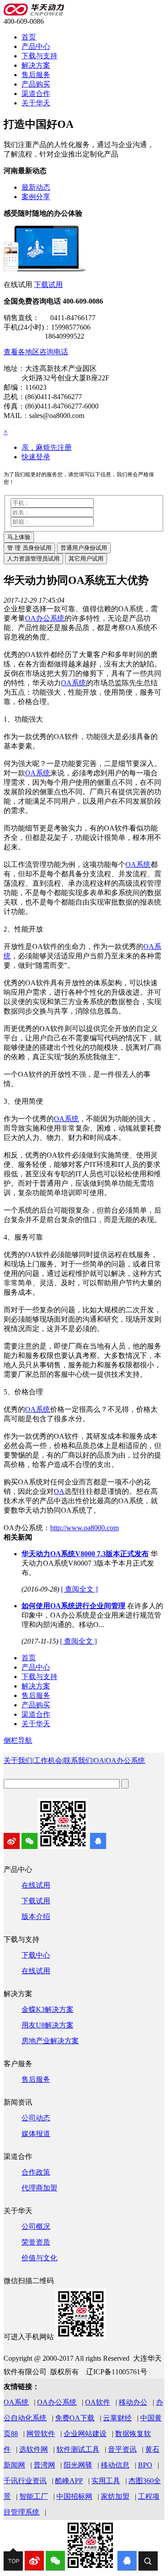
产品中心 (36, 46)
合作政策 (36, 2172)
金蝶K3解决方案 (47, 2009)
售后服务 (36, 75)
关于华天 (36, 103)
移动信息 (115, 2465)
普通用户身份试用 (84, 548)
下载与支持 (39, 56)
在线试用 (36, 1885)
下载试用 (48, 285)
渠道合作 (36, 94)
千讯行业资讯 (25, 2481)
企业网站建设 (85, 2434)
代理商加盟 (39, 2188)
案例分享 (36, 197)
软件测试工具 (78, 2449)
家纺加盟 (115, 2496)
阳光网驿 (78, 2465)
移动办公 (133, 2402)
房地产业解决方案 (50, 2041)
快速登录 (36, 457)
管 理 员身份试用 (29, 548)
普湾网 (44, 2465)
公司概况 (36, 2226)
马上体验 (19, 537)
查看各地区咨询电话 (36, 352)
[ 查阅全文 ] (79, 1589)
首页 (29, 37)
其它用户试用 (86, 559)
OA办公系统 (125, 1760)
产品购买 (36, 84)
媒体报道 (36, 2134)
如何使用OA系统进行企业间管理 (73, 1606)
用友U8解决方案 (47, 2025)
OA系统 (16, 2402)
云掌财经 (117, 2418)
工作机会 (48, 1760)
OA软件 (98, 2402)
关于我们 (18, 1760)
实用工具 (106, 2481)
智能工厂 (34, 2496)
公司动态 (36, 2118)
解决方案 (36, 65)
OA (99, 1760)
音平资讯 (122, 2449)
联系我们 (78, 1760)
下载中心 (36, 1955)
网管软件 (41, 2434)
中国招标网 (74, 2496)
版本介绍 (36, 1917)
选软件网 (34, 2449)
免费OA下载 (75, 2418)
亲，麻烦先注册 (47, 447)
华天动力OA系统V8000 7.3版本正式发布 (85, 1554)
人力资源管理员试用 (33, 559)
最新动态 (36, 187)
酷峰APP (69, 2481)
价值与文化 (39, 2258)
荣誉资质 (36, 2242)
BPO (145, 2465)
